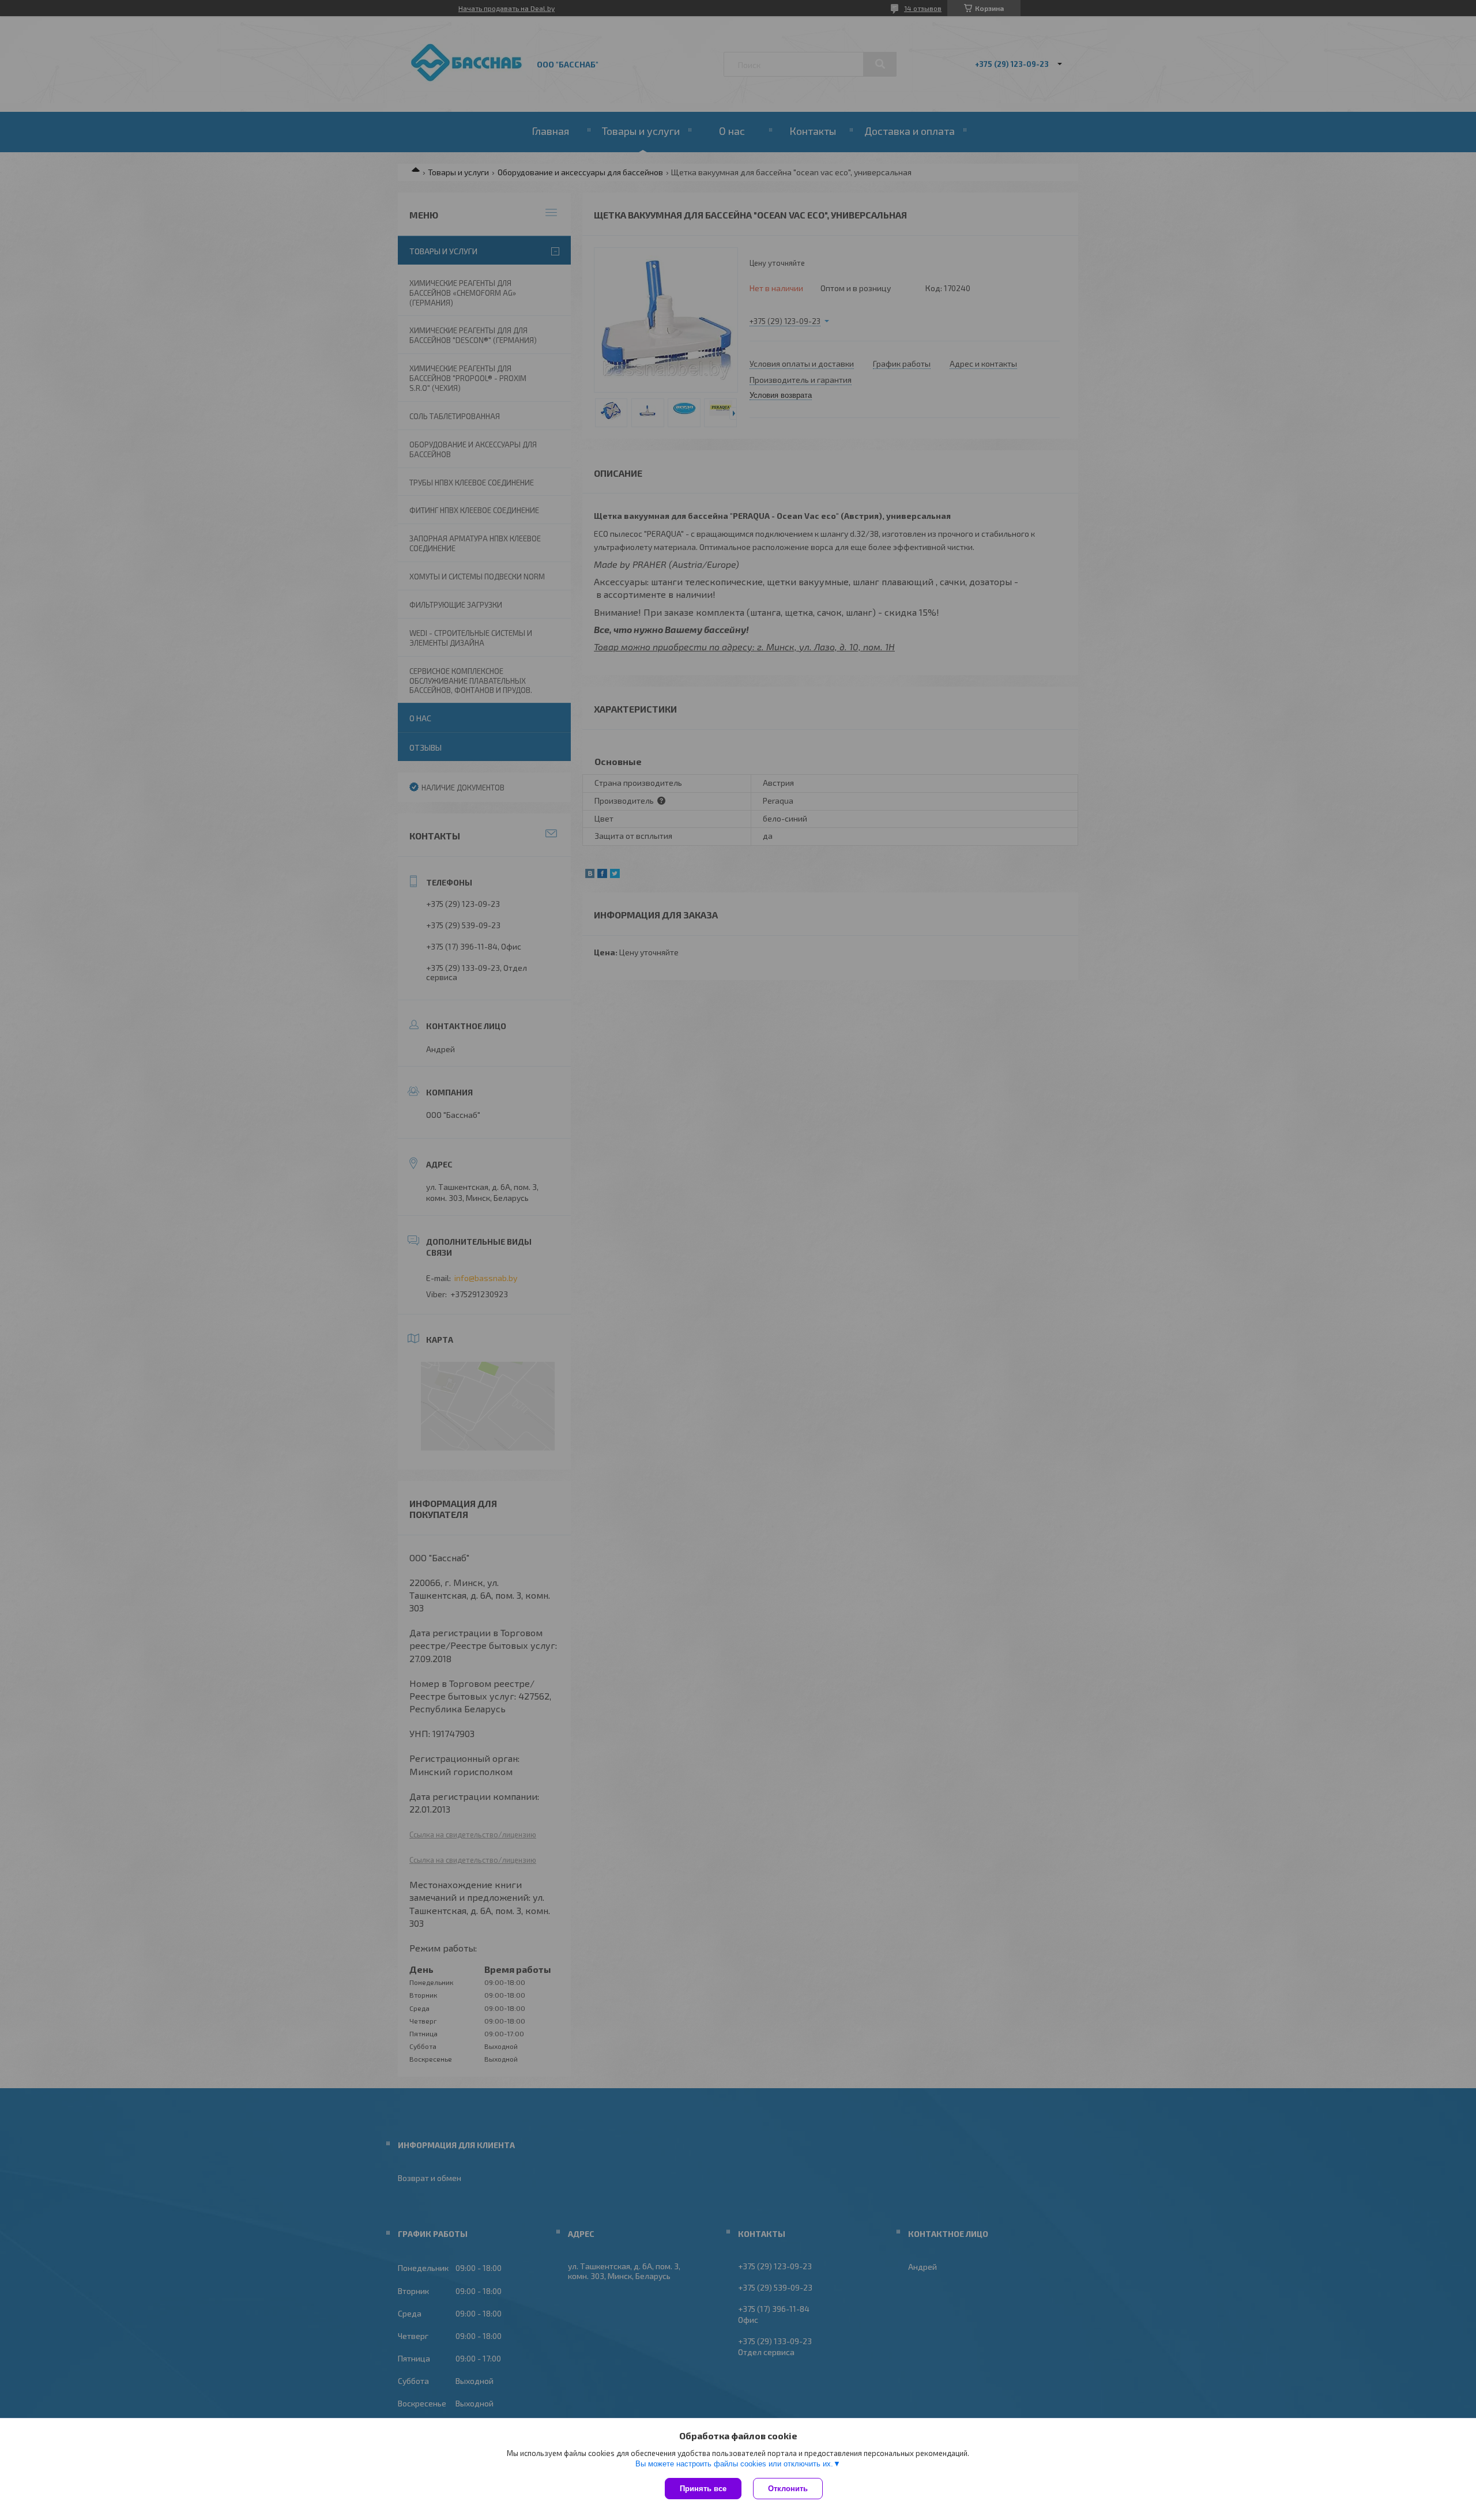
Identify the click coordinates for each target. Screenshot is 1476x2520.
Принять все (703, 2489)
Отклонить (788, 2489)
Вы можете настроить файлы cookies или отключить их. (734, 2464)
